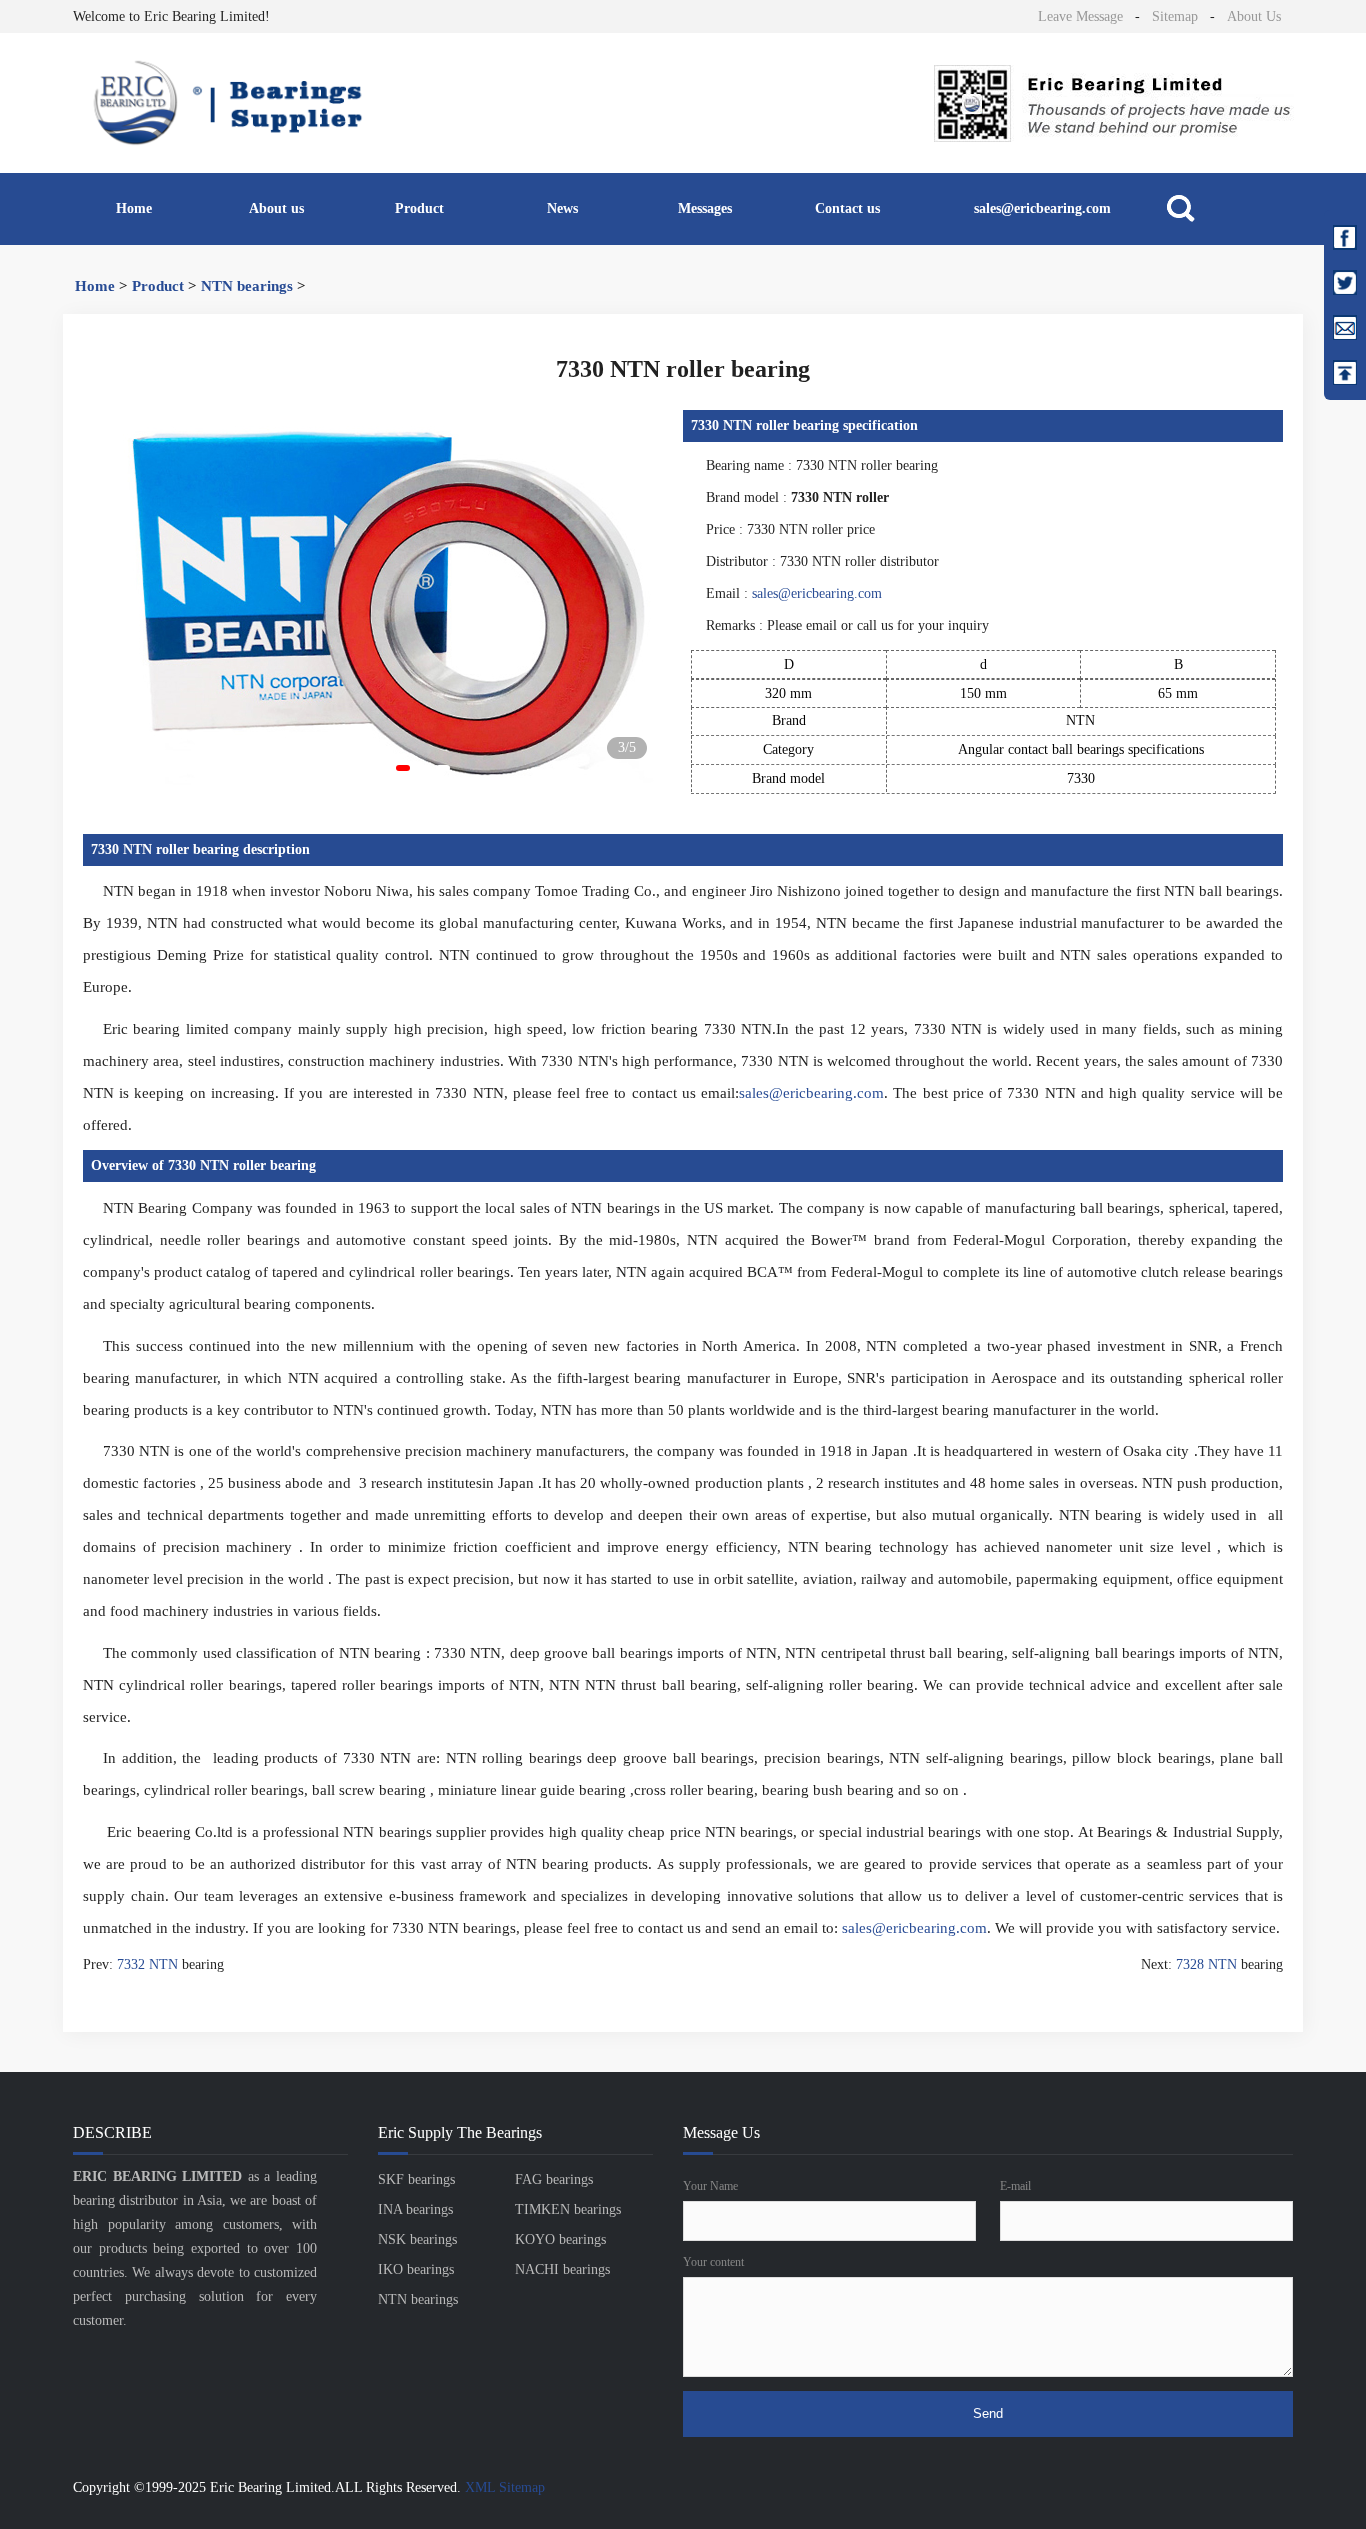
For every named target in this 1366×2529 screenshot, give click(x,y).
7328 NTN (1206, 1964)
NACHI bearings (562, 2269)
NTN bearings (247, 286)
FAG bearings (554, 2179)
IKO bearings (416, 2269)
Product (419, 208)
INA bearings (415, 2209)
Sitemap (1175, 16)
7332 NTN (147, 1964)
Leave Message (1080, 16)
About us (276, 208)
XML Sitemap (505, 2487)
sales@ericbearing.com (1042, 208)
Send (988, 2413)
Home (134, 208)
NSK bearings (417, 2239)
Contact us (847, 208)
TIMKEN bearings (568, 2209)
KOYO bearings (560, 2239)
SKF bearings (416, 2179)
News (562, 208)
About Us (1254, 16)
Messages (705, 208)
